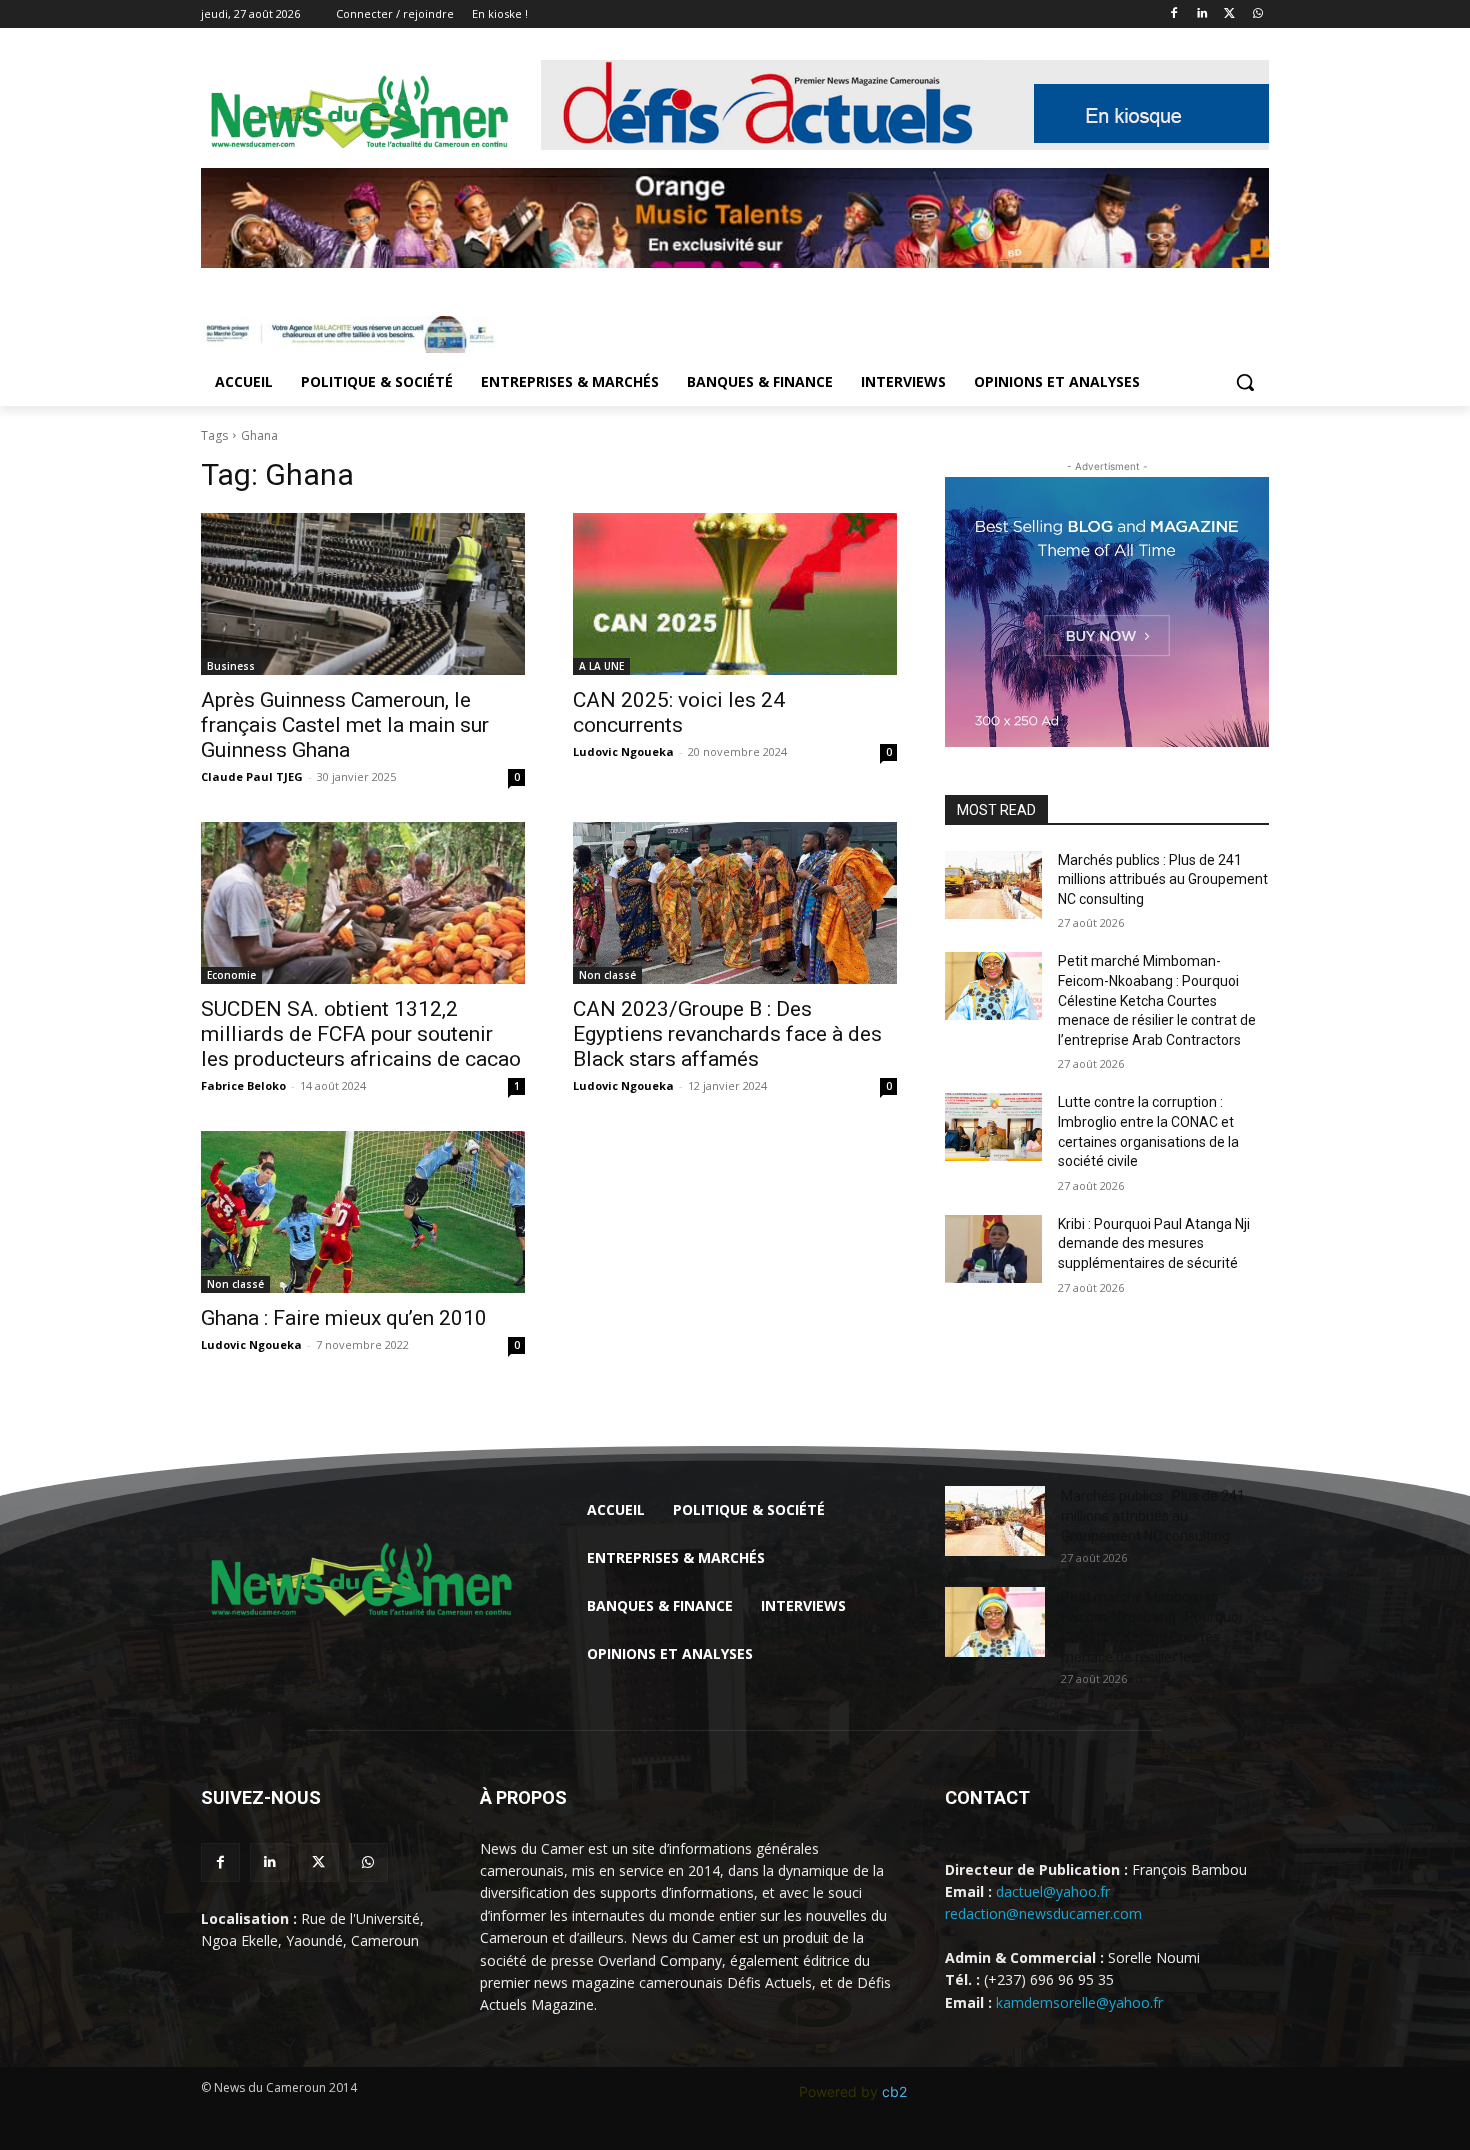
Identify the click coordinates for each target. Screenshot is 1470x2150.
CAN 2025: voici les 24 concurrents (679, 712)
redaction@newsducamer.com (1043, 1913)
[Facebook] (1174, 14)
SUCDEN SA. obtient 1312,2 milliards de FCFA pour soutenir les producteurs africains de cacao (361, 1034)
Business (231, 666)
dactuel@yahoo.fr (1053, 1891)
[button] (1245, 382)
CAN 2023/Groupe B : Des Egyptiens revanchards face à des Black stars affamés (727, 1034)
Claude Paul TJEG (252, 776)
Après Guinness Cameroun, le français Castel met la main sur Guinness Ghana (345, 725)
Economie (231, 975)
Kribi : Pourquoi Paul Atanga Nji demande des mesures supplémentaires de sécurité (1154, 1243)
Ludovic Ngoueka (623, 751)
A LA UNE (601, 666)
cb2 (894, 2091)
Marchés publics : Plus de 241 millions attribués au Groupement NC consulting (1163, 879)
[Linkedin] (1202, 14)
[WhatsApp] (1257, 14)
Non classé (607, 975)
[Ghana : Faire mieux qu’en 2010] (363, 1212)
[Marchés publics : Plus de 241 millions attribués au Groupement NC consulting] (993, 885)
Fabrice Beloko (243, 1085)
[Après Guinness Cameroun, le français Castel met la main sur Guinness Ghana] (363, 594)
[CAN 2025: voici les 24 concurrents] (735, 594)
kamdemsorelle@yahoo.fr (1079, 2002)
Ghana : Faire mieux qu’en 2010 (344, 1318)
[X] (1229, 14)
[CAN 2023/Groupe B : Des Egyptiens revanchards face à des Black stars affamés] (735, 903)
